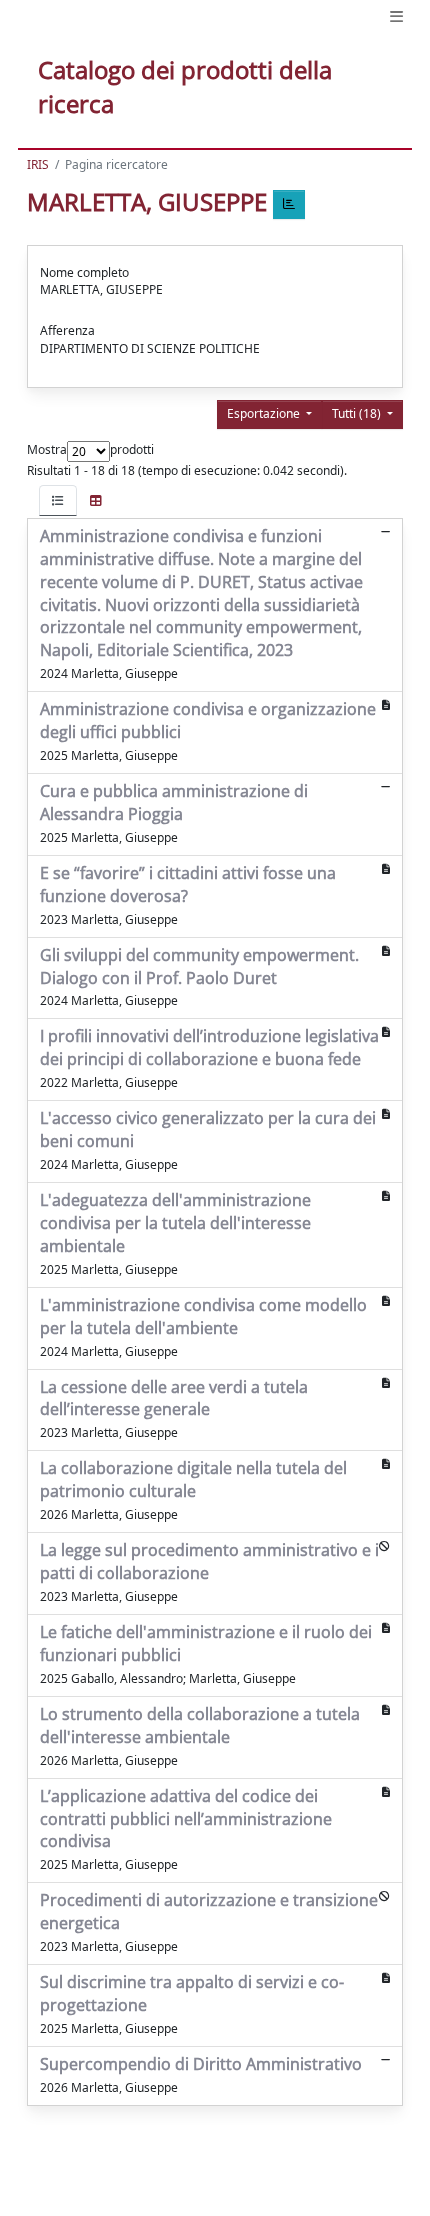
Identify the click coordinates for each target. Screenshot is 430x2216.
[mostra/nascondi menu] (396, 16)
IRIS (38, 164)
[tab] (58, 500)
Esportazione (265, 413)
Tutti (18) (358, 413)
